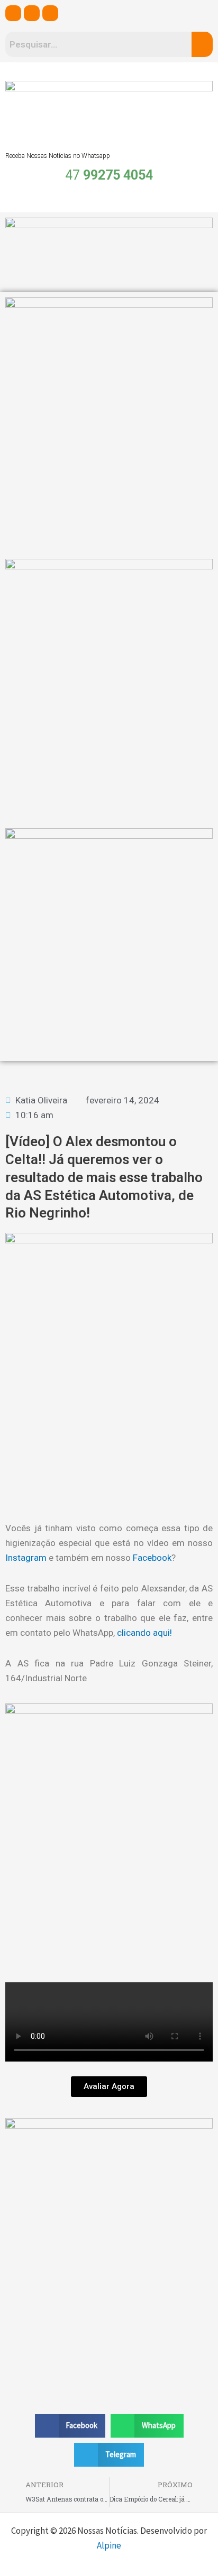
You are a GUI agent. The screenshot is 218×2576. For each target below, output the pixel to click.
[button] (70, 2426)
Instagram (26, 1558)
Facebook (152, 1558)
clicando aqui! (144, 1633)
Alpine (109, 2545)
